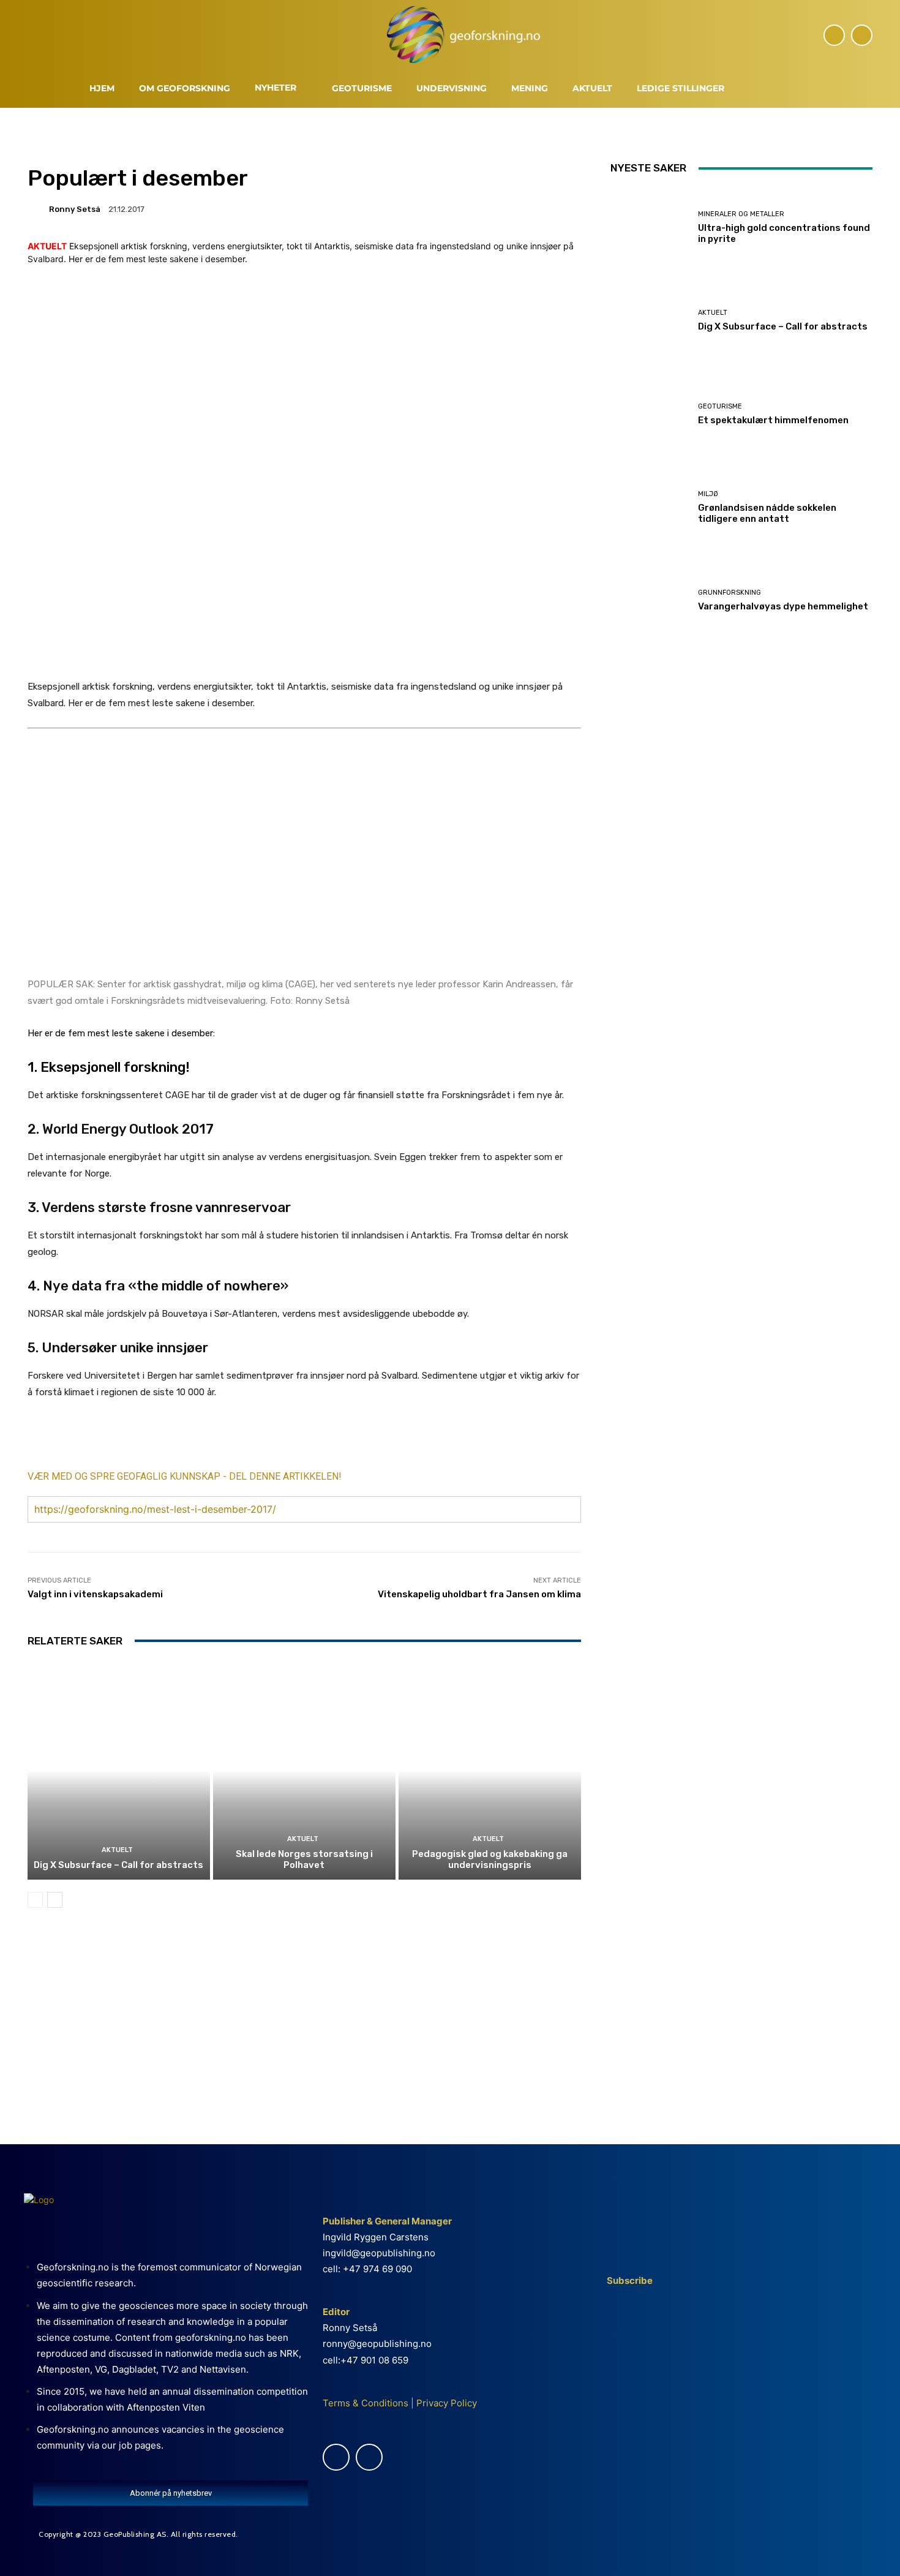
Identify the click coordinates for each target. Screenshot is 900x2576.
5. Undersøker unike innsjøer (118, 1348)
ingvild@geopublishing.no (379, 2253)
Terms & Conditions (366, 2403)
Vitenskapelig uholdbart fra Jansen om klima (479, 1594)
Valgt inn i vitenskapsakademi (95, 1594)
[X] (144, 1439)
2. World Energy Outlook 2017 (121, 1129)
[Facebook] (834, 35)
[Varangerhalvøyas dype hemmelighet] (650, 601)
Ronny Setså (75, 209)
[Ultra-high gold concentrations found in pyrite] (650, 227)
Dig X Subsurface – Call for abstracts (118, 1865)
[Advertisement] (304, 2023)
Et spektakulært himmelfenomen (773, 420)
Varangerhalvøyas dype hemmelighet (783, 606)
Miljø (708, 494)
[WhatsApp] (228, 1439)
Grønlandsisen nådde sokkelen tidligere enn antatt (767, 513)
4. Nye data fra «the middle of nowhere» (158, 1286)
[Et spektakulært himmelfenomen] (650, 414)
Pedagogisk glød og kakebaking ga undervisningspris (490, 1859)
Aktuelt (117, 1850)
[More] (257, 1439)
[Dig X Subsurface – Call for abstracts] (119, 1771)
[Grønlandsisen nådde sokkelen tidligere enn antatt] (650, 507)
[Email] (200, 1439)
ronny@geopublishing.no (377, 2344)
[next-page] (55, 1900)
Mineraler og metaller (741, 214)
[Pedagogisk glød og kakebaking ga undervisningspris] (490, 1771)
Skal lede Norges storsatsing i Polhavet (304, 1859)
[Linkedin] (862, 35)
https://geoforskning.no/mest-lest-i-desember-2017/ (155, 1509)
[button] (751, 90)
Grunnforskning (729, 593)
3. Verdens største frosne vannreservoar (159, 1207)
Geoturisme (720, 406)
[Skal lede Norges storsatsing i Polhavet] (304, 1771)
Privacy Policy (445, 2403)
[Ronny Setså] (37, 209)
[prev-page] (35, 1900)
